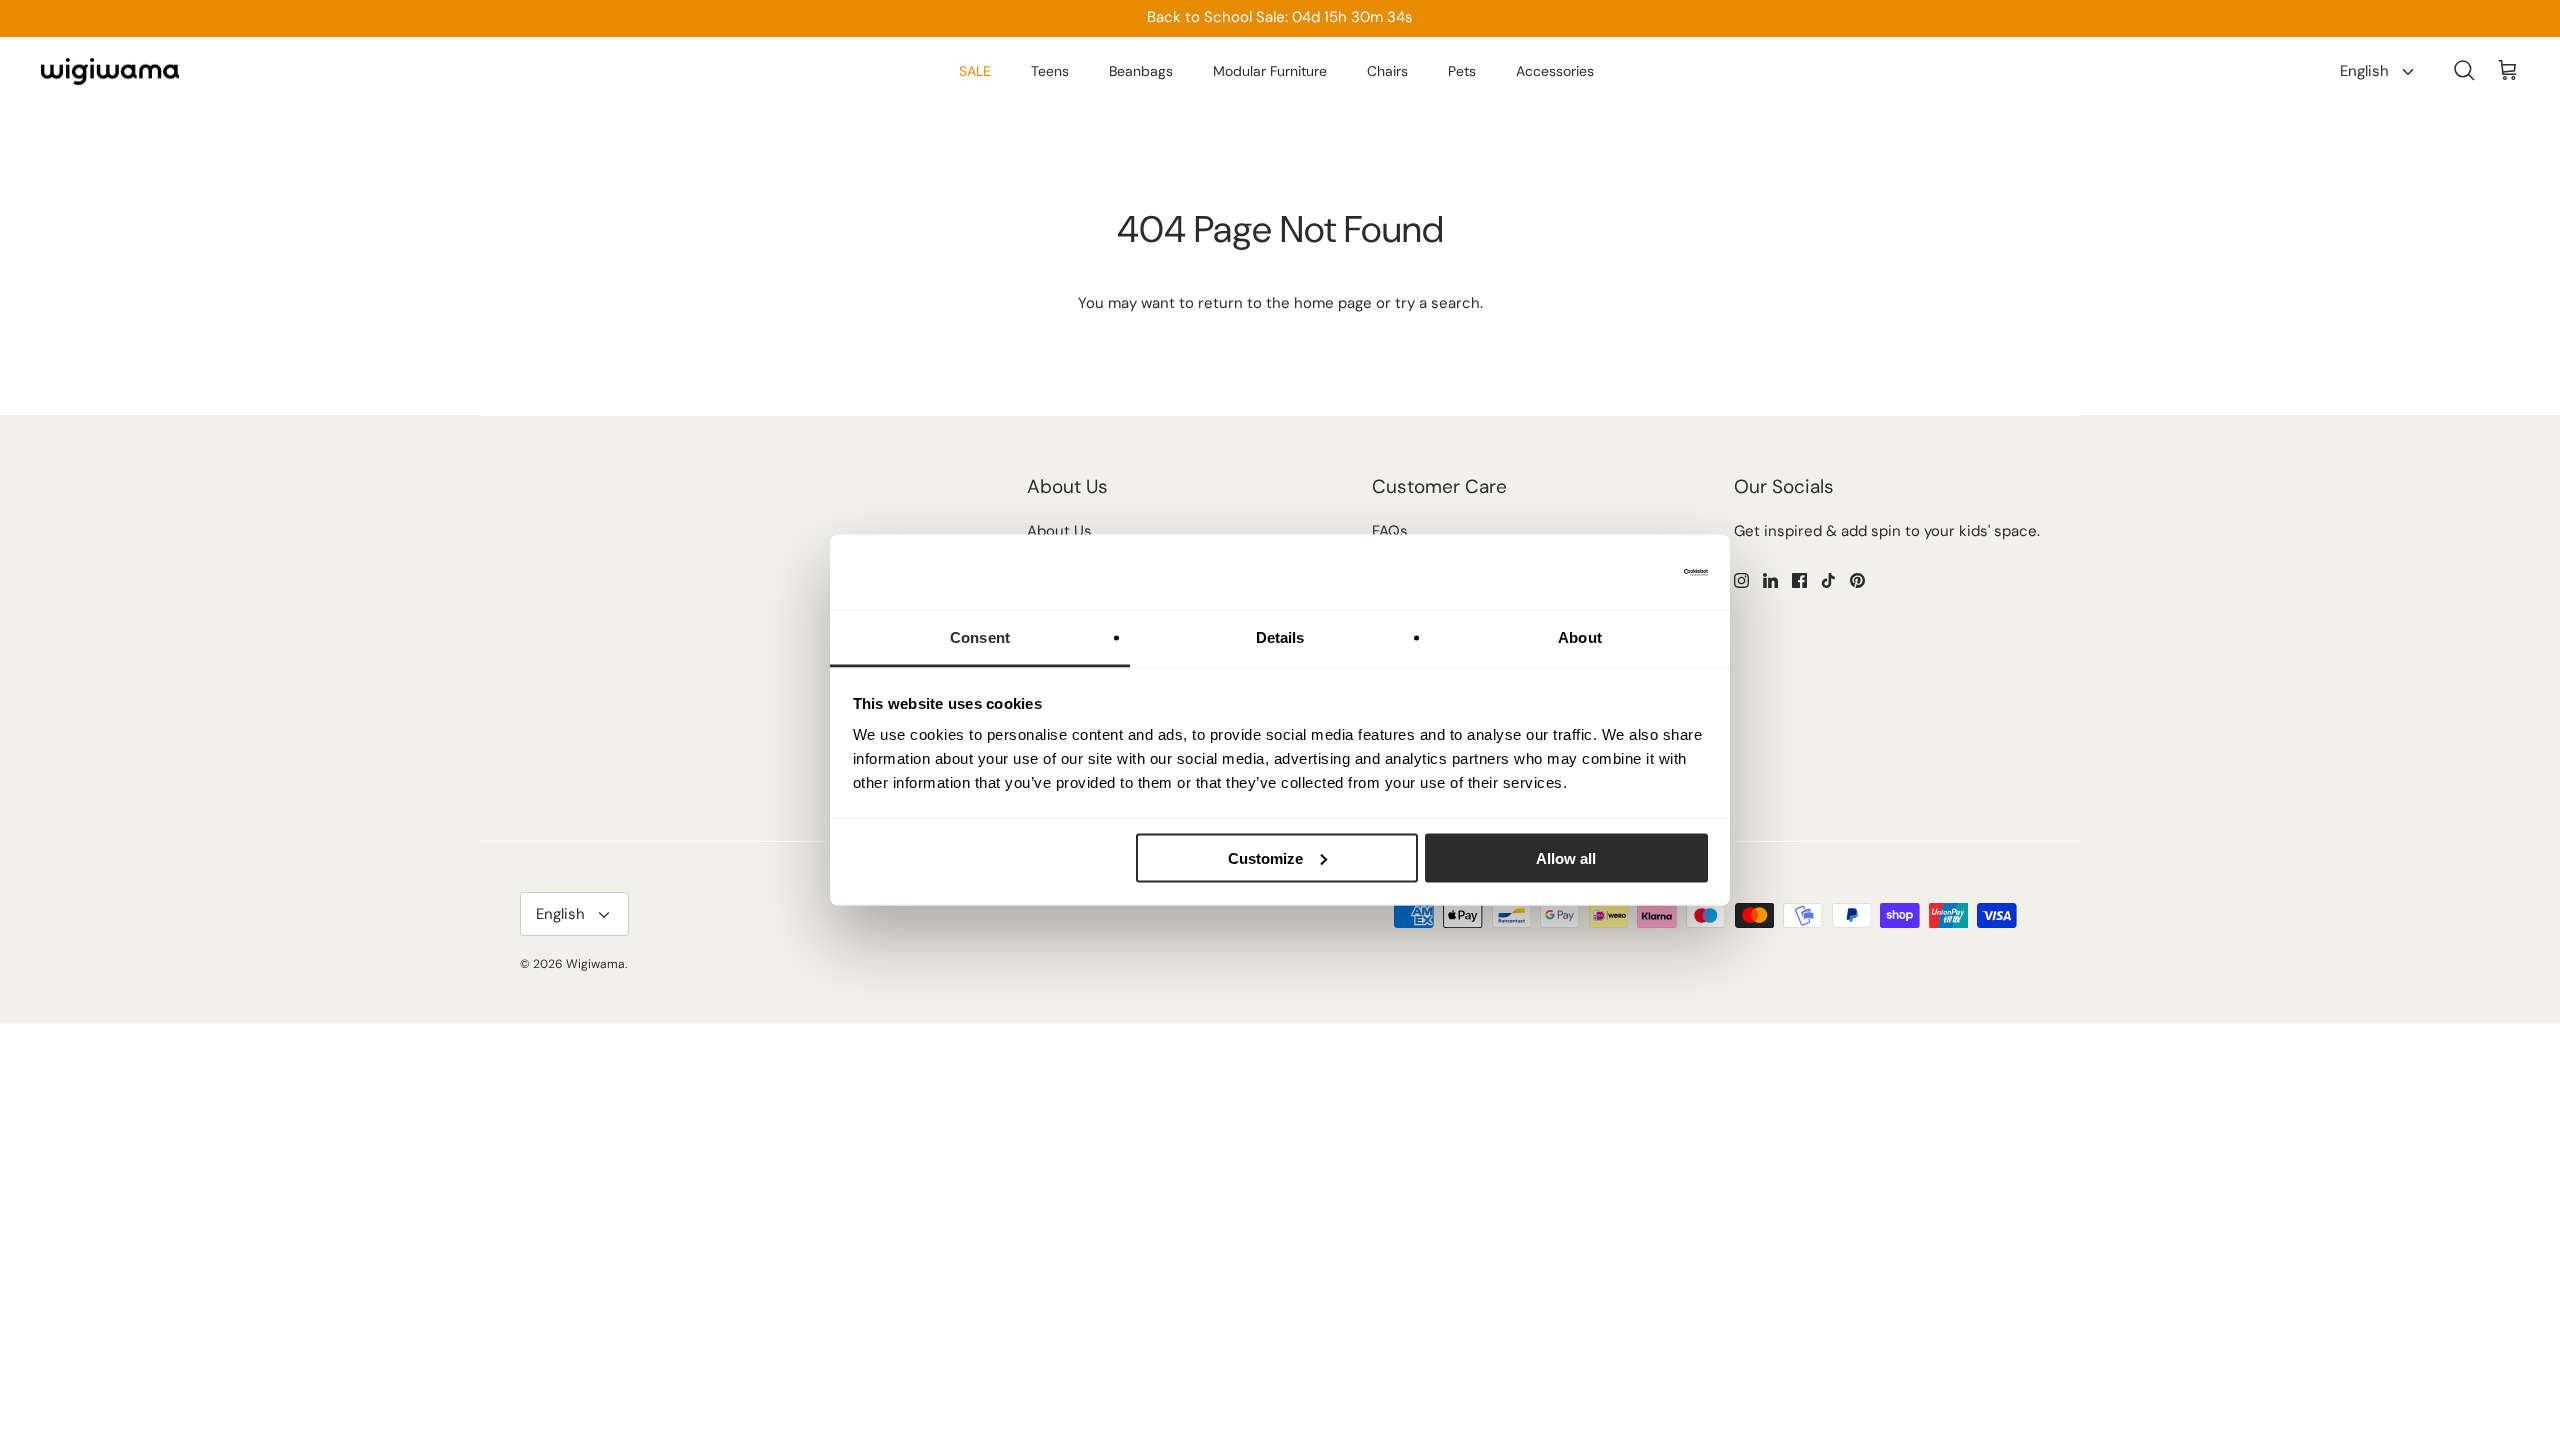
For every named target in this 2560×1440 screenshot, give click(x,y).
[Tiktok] (1828, 580)
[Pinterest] (1857, 580)
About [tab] (1580, 637)
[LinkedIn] (1770, 580)
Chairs (1387, 71)
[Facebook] (1799, 580)
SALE (975, 71)
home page (1333, 303)
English (2364, 71)
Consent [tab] (980, 637)
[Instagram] (1741, 580)
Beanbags (1141, 71)
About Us (1059, 531)
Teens (1050, 71)
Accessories (1555, 71)
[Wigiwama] (110, 72)
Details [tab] (1280, 637)
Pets (1462, 71)
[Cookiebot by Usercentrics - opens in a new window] (1620, 572)
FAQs (1390, 531)
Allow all (1566, 857)
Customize (1265, 857)
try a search (1437, 303)
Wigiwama (595, 964)
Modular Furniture (1270, 71)
